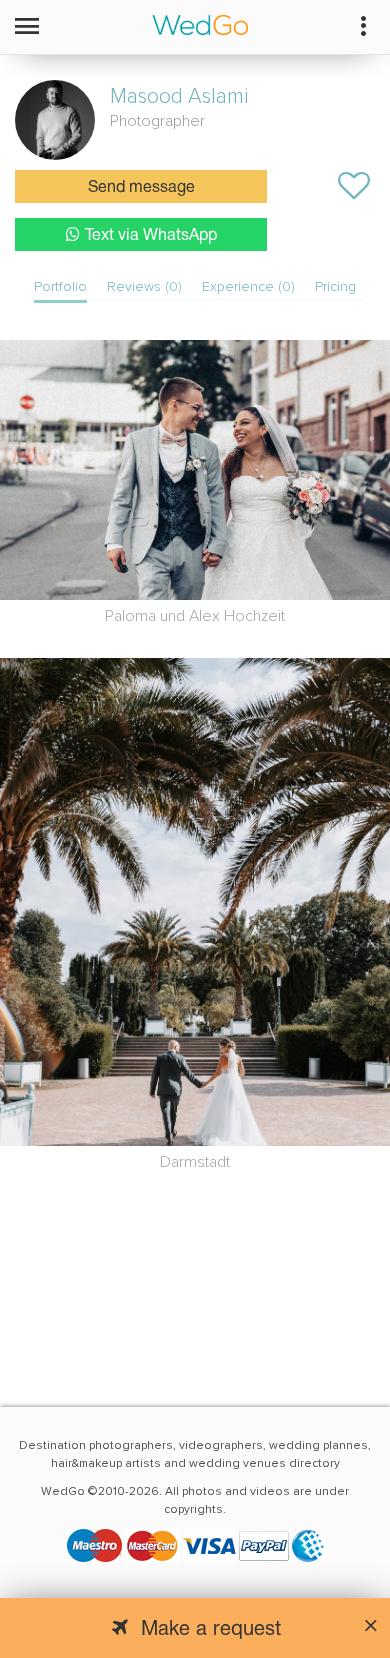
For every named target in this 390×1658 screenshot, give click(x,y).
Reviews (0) (144, 286)
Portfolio (60, 286)
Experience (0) (248, 286)
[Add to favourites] (354, 186)
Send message (141, 188)
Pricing (335, 286)
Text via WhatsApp (151, 236)
